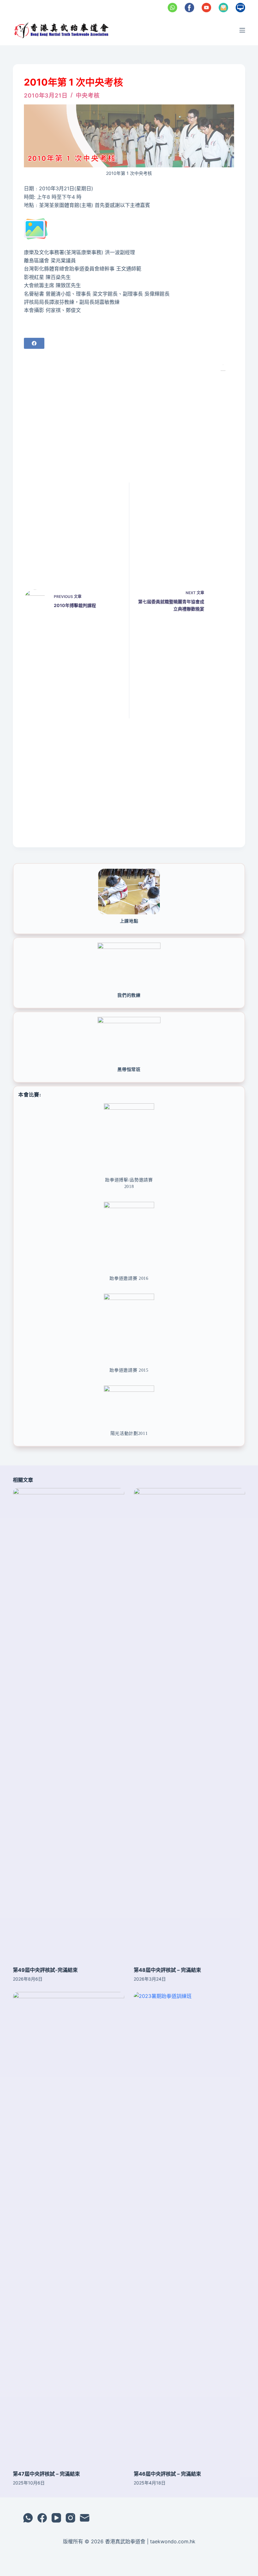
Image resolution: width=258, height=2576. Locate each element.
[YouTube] (56, 2518)
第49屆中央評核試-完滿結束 (45, 1970)
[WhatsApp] (28, 2518)
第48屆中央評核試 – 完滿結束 (167, 1970)
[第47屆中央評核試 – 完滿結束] (69, 2228)
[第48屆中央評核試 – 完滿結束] (189, 1724)
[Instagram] (70, 2518)
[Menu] (242, 30)
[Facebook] (34, 343)
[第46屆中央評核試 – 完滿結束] (189, 2228)
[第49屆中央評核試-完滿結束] (69, 1724)
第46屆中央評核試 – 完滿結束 (167, 2474)
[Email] (85, 2518)
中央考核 (88, 95)
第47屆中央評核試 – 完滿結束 (46, 2474)
